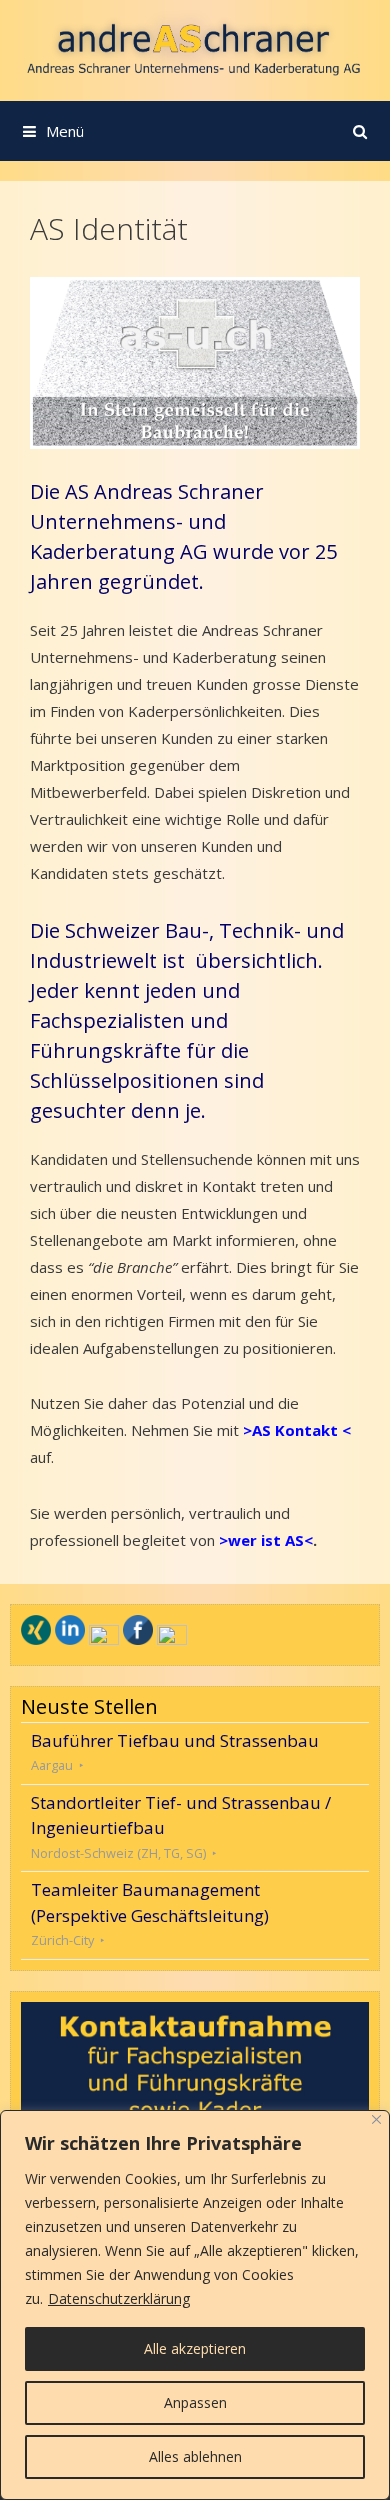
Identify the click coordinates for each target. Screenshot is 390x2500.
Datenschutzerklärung (119, 2298)
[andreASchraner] (195, 49)
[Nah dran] (376, 2119)
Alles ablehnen (195, 2456)
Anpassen (195, 2402)
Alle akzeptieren (195, 2348)
